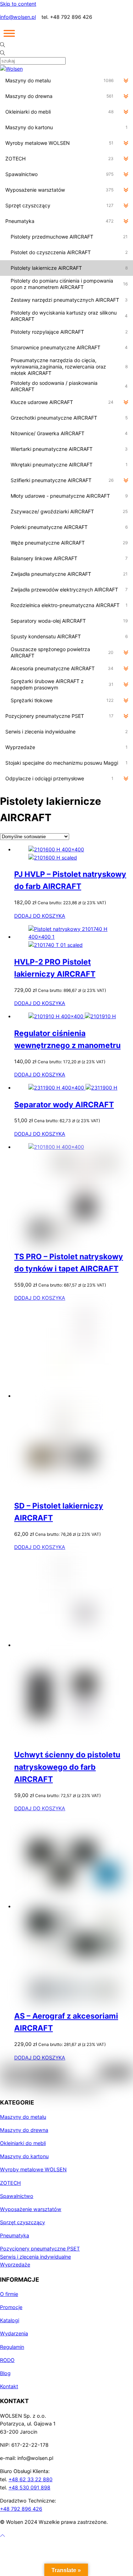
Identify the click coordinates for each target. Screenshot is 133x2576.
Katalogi (10, 2320)
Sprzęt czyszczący (23, 2222)
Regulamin (12, 2347)
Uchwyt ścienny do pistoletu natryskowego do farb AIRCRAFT (67, 1767)
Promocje (11, 2307)
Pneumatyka (15, 2235)
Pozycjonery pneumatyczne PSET (40, 2248)
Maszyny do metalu (23, 2117)
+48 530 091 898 (29, 2487)
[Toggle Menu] (9, 33)
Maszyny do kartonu (24, 2156)
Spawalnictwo (17, 2196)
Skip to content (18, 4)
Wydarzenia (14, 2333)
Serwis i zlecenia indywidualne (35, 2257)
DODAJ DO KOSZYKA (40, 916)
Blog (5, 2373)
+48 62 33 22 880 (31, 2479)
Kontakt (9, 2386)
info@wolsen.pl (18, 17)
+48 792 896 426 (21, 2509)
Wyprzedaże (15, 2264)
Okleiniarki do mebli (23, 2143)
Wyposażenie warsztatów (31, 2209)
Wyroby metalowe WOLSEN (33, 2169)
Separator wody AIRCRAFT (64, 1104)
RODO (7, 2360)
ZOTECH (10, 2183)
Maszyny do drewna (24, 2130)
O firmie (9, 2294)
